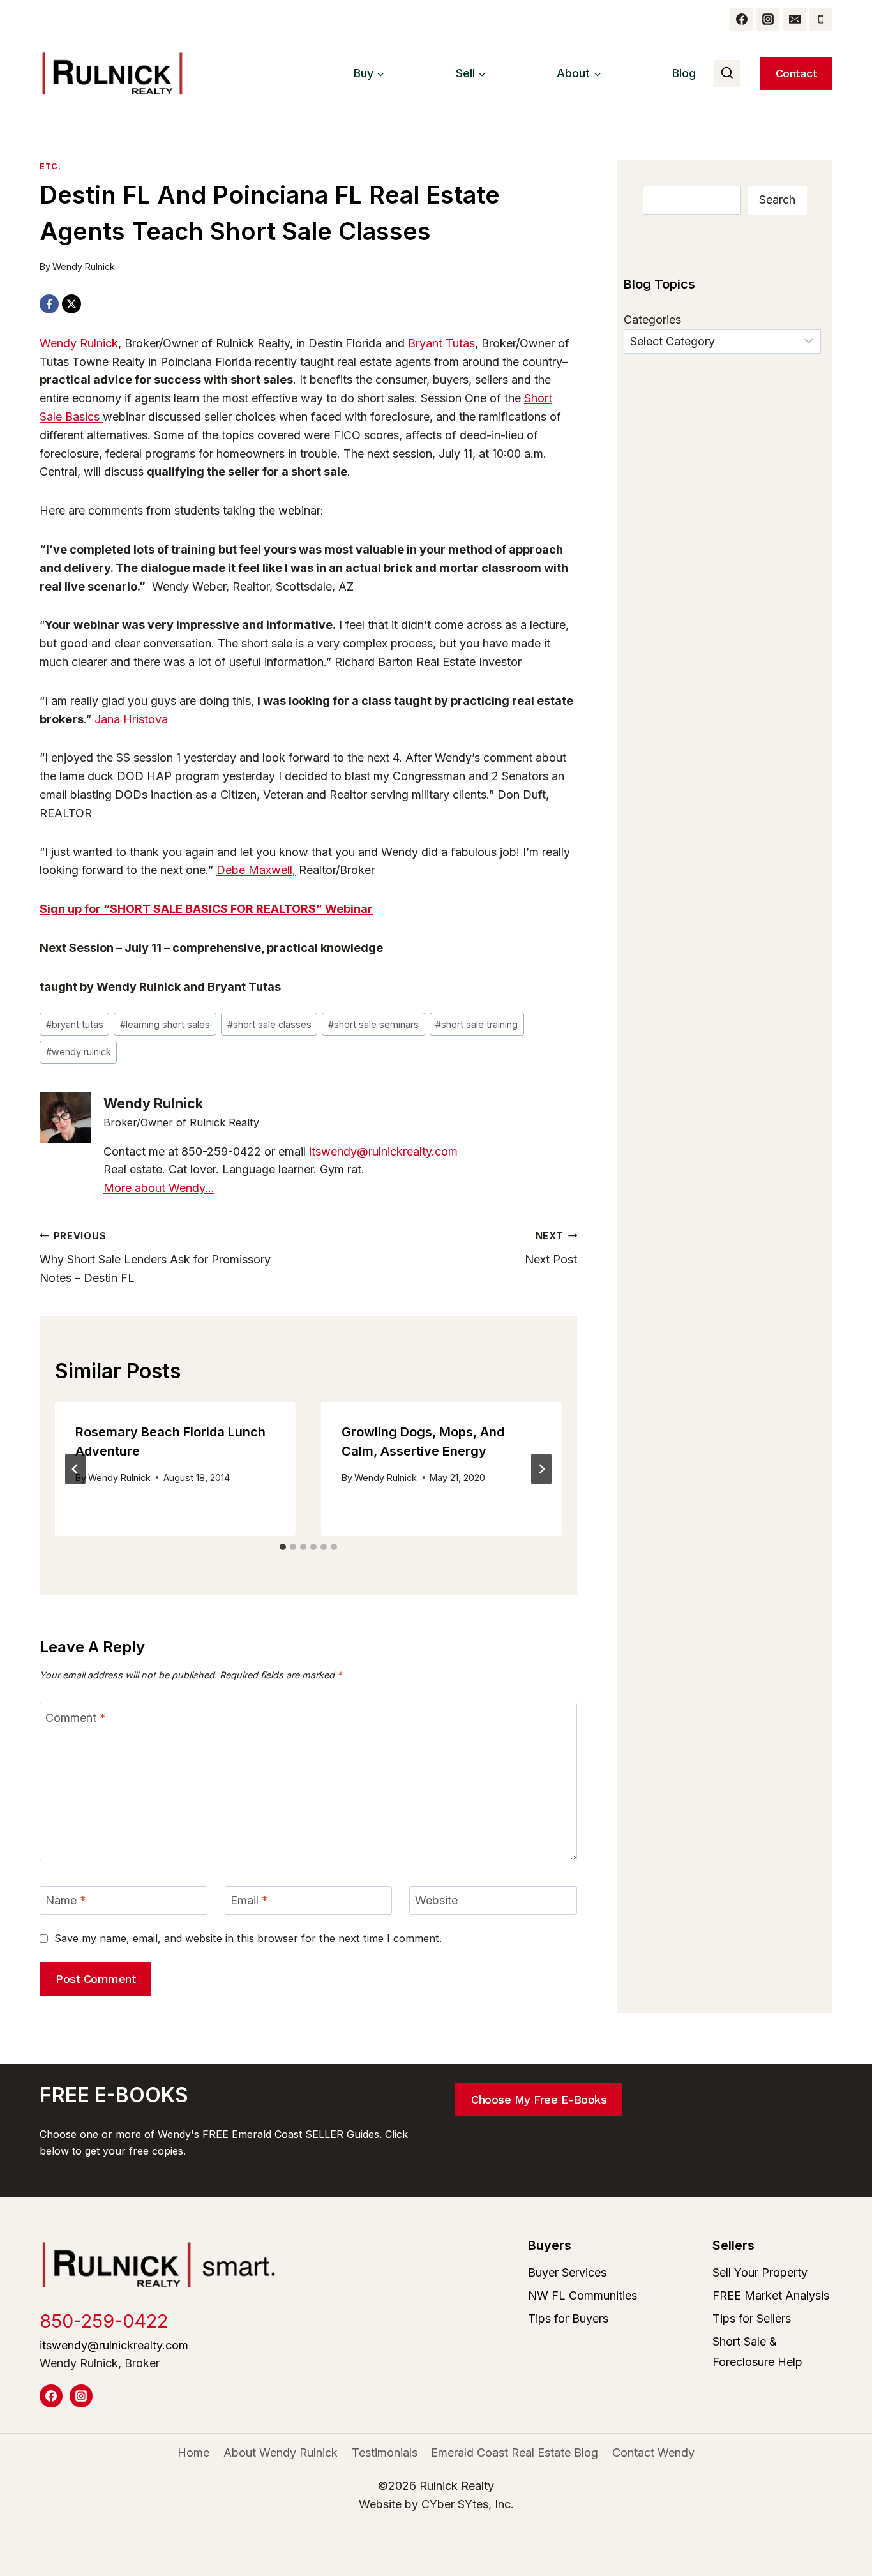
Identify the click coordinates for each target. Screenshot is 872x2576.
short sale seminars (373, 1024)
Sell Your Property (760, 2272)
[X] (71, 304)
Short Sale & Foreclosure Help (757, 2352)
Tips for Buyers (568, 2318)
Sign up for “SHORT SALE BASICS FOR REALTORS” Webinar (206, 909)
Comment (76, 1718)
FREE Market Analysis (771, 2295)
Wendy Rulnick (84, 267)
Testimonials (385, 2452)
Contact (796, 73)
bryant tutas (75, 1024)
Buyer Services (567, 2272)
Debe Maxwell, (256, 870)
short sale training (477, 1024)
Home (193, 2452)
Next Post (551, 1248)
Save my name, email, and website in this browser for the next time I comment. (248, 1938)
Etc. (50, 166)
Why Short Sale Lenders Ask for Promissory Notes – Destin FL (155, 1257)
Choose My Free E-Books (539, 2099)
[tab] (283, 1547)
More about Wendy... (159, 1188)
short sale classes (269, 1024)
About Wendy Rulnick (281, 2452)
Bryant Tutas (441, 343)
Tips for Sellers (752, 2318)
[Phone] (821, 19)
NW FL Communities (583, 2295)
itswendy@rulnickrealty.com (383, 1151)
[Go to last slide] (75, 1469)
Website (436, 1901)
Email (249, 1901)
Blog (684, 73)
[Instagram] (768, 19)
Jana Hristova (131, 719)
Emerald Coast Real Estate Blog (515, 2452)
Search (777, 200)
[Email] (795, 19)
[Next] (541, 1469)
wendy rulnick (79, 1052)
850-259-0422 (104, 2321)
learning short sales (165, 1024)
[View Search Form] (727, 73)
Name (66, 1901)
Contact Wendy (653, 2452)
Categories (652, 320)
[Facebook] (742, 19)
